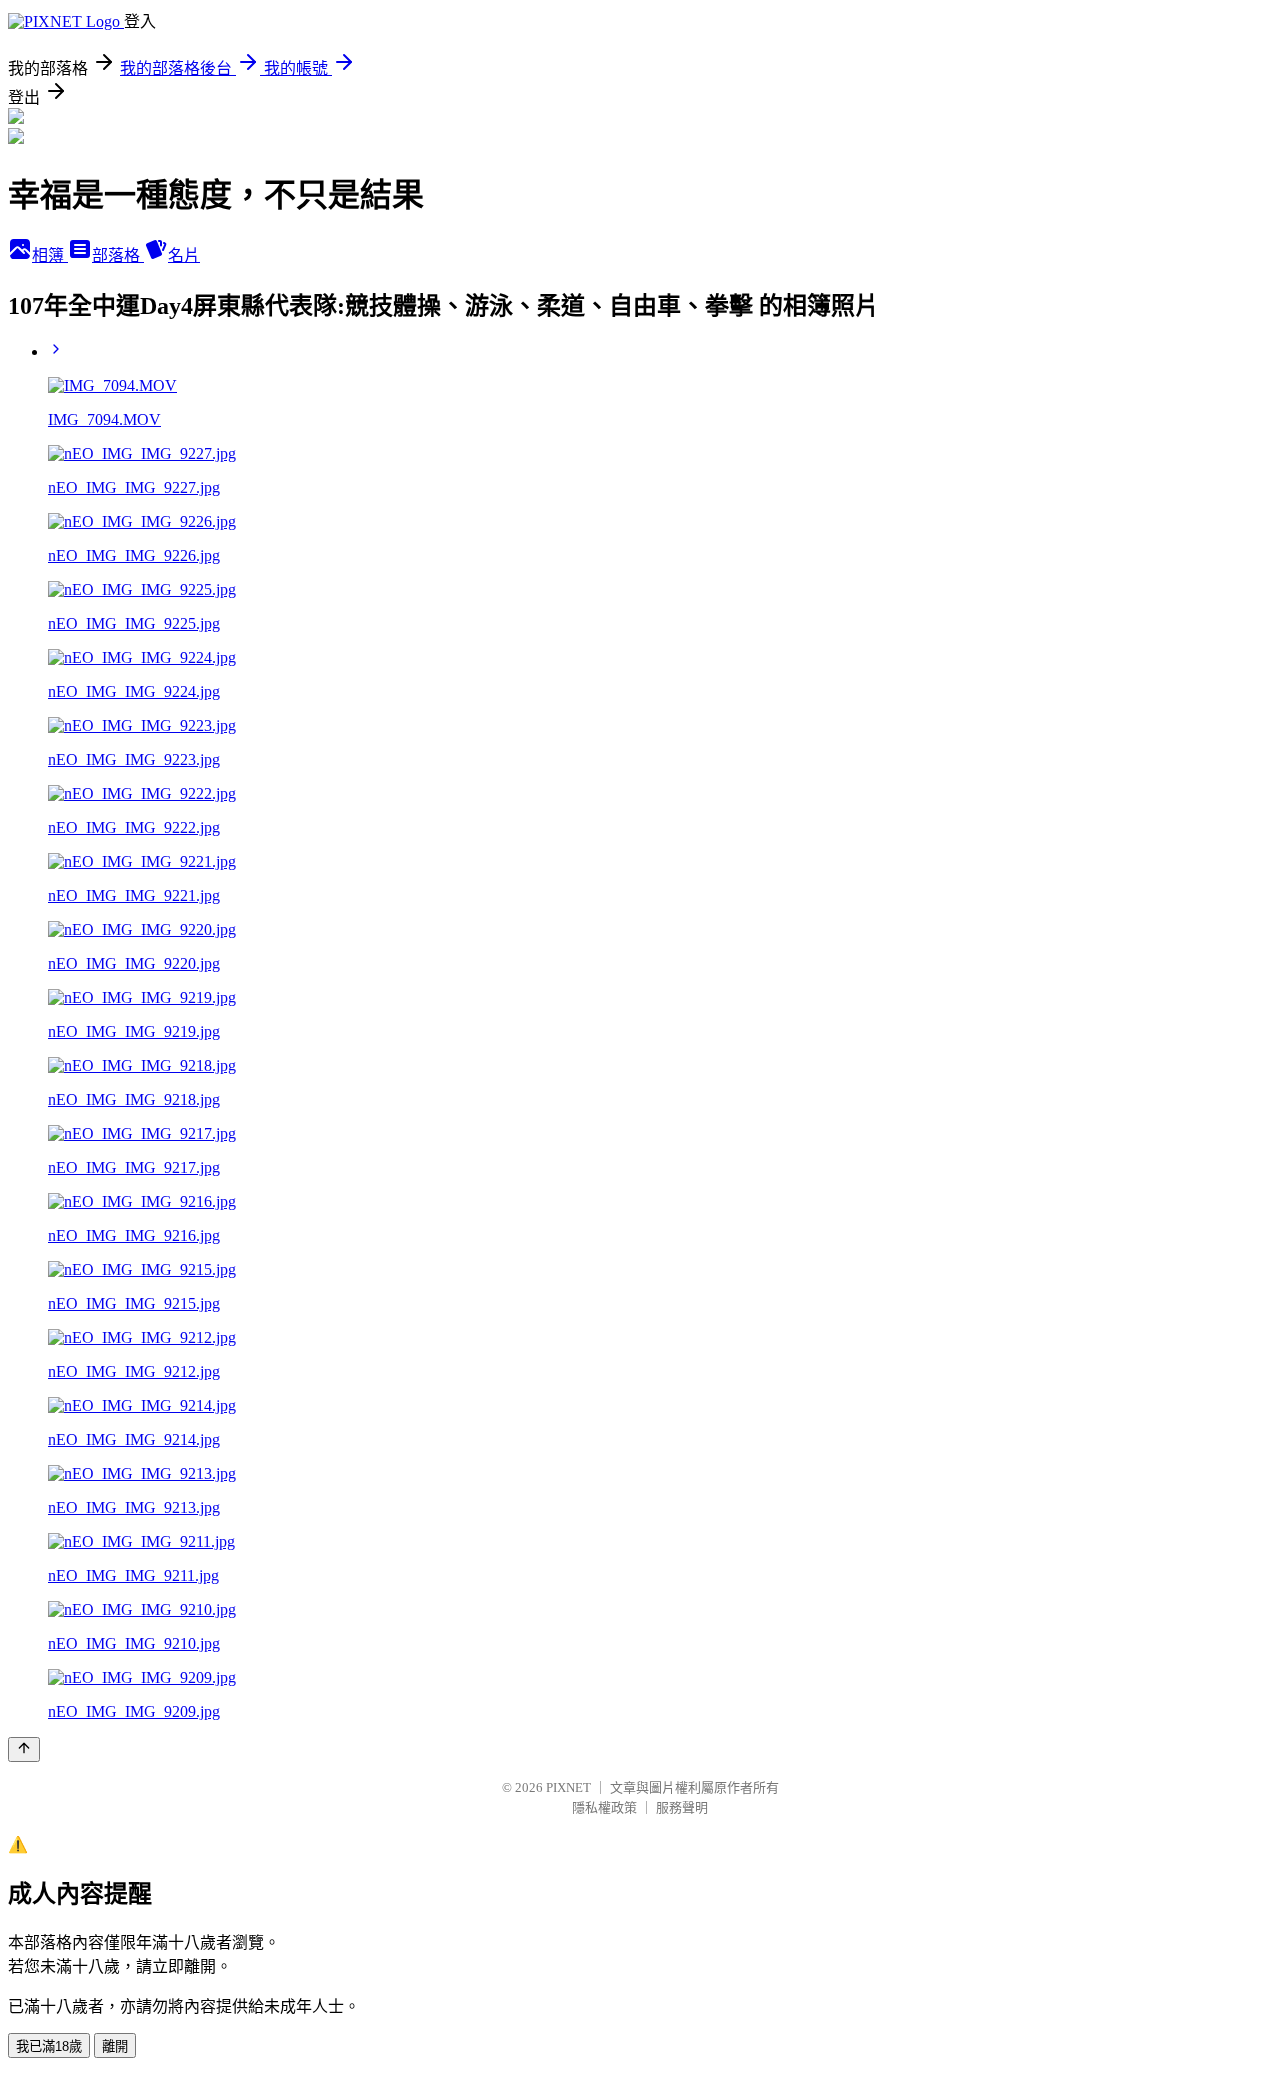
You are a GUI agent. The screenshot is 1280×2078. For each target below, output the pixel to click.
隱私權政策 (604, 1807)
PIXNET (568, 1787)
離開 (115, 2046)
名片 (184, 255)
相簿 (50, 255)
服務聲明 (682, 1807)
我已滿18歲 (49, 2046)
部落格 (118, 255)
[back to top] (24, 1749)
